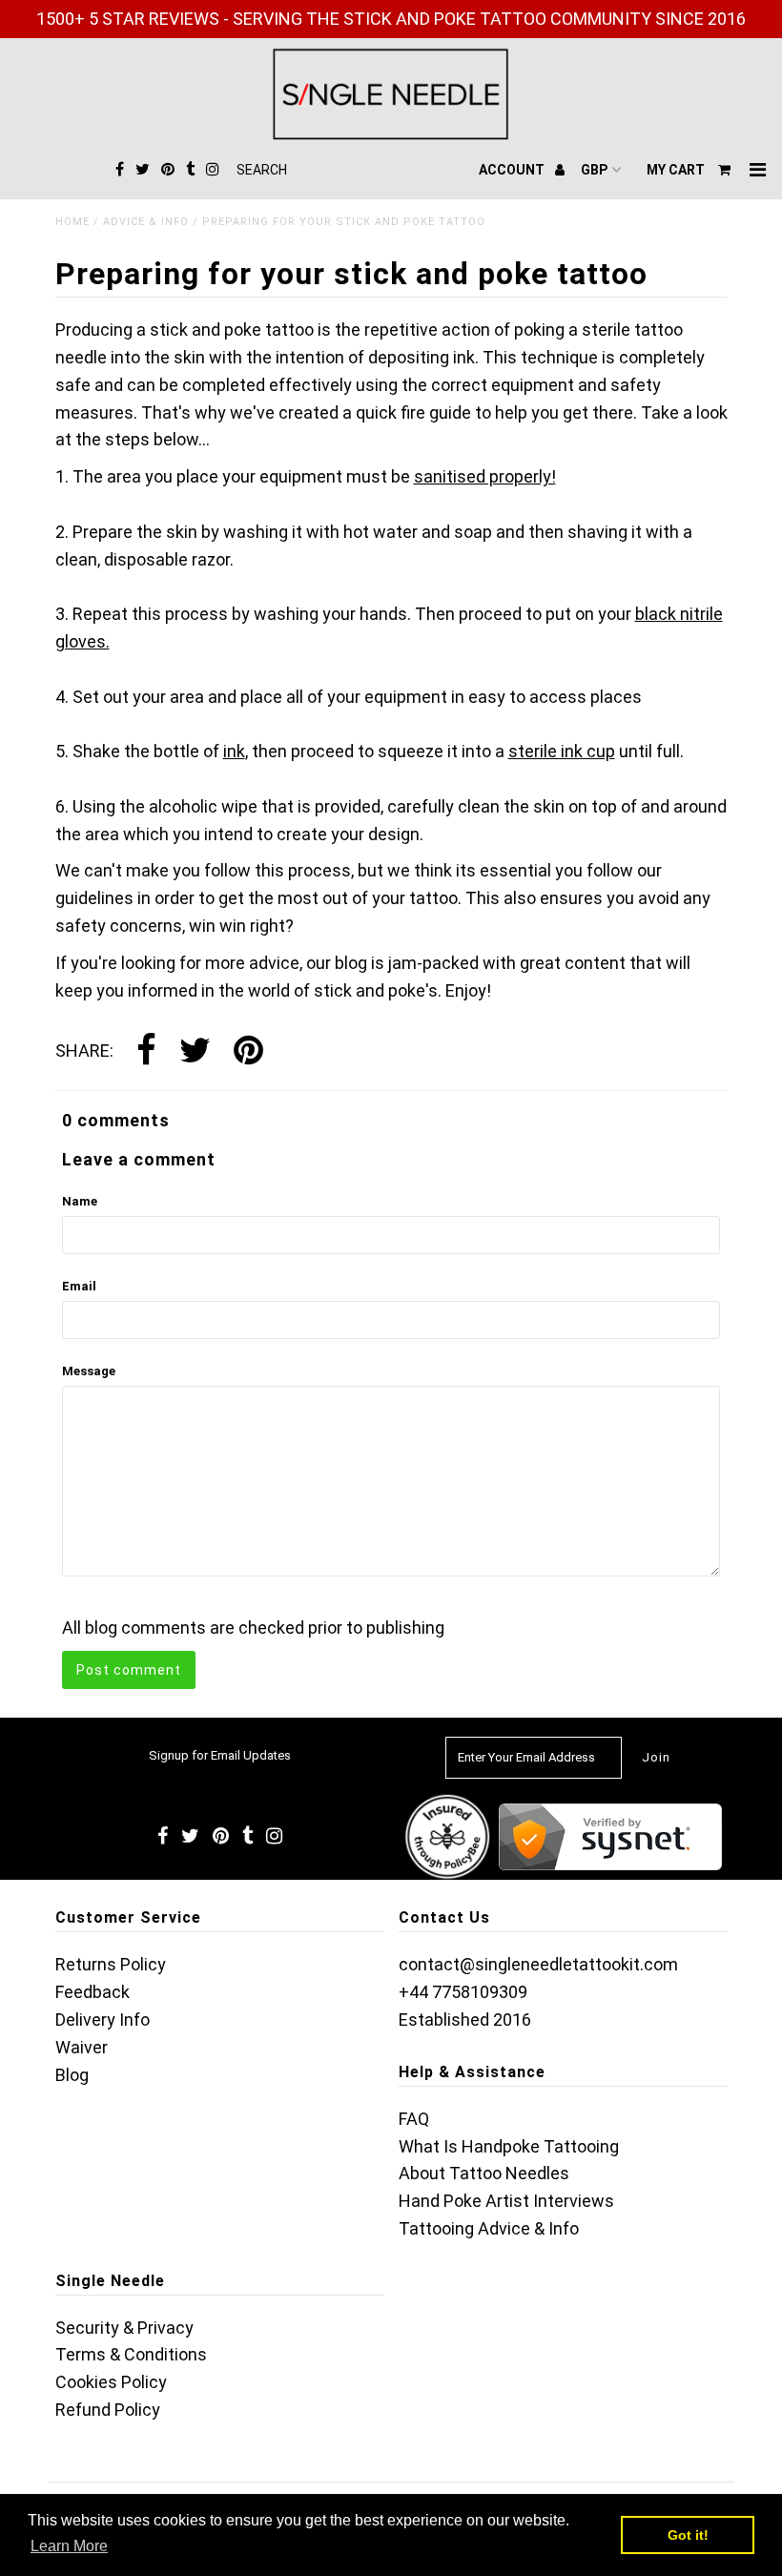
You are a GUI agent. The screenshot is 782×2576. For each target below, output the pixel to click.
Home (72, 222)
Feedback (93, 1992)
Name (80, 1201)
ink (234, 751)
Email (79, 1286)
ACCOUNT (513, 170)
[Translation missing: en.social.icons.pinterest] (248, 1052)
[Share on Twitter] (195, 1052)
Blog (72, 2075)
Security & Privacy (124, 2328)
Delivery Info (103, 2020)
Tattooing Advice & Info (489, 2228)
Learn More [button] (69, 2546)
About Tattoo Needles (484, 2173)
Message (89, 1371)
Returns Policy (111, 1964)
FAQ (414, 2119)
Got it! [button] (688, 2535)
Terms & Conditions (131, 2354)
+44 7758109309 (463, 1992)
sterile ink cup (562, 751)
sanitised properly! (485, 476)
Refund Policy (108, 2410)
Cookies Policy (111, 2382)
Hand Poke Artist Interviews (506, 2201)
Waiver (82, 2047)
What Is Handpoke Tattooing (509, 2146)
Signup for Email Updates (220, 1755)
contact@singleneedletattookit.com (538, 1964)
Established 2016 (465, 2020)
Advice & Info (146, 222)
